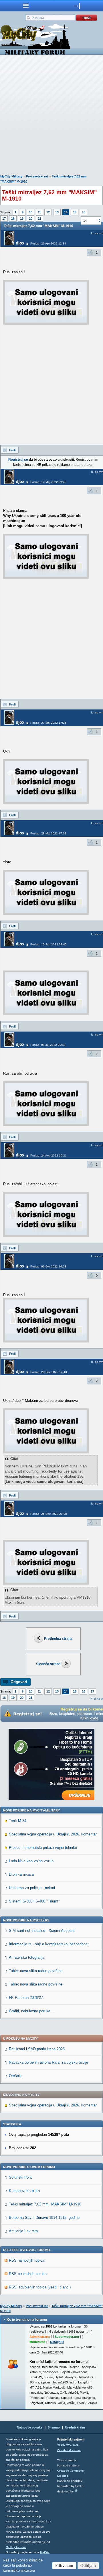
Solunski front (20, 2177)
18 (13, 219)
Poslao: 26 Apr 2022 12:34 (48, 243)
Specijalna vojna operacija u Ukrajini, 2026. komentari (53, 1834)
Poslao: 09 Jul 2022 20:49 (48, 1045)
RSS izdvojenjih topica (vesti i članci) (40, 2287)
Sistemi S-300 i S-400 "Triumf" (34, 1901)
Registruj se (18, 460)
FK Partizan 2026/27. (26, 1998)
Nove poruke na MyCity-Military (31, 1810)
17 (4, 219)
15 (75, 212)
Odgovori (19, 1682)
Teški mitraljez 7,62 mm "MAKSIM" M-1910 (45, 2204)
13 (57, 212)
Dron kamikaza (21, 1874)
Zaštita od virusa (69, 2450)
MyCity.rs (72, 2445)
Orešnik (15, 2076)
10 (31, 212)
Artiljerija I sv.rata (23, 2231)
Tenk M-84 (18, 1821)
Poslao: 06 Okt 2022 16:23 (48, 1266)
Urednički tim (75, 2427)
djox (20, 243)
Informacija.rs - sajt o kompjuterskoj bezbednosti (49, 1944)
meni (26, 6)
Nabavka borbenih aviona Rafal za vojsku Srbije (48, 2062)
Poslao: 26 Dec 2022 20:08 (49, 1514)
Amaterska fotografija (27, 1957)
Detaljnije (57, 2342)
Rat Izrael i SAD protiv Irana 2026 (37, 2049)
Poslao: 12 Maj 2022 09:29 (48, 482)
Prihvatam (64, 2565)
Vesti (61, 2445)
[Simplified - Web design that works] (76, 2491)
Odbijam (88, 2565)
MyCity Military (11, 176)
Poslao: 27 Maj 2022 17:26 (48, 723)
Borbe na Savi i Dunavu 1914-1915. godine (44, 2218)
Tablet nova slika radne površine (36, 1971)
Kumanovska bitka (24, 2191)
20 (31, 219)
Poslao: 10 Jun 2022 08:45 (48, 944)
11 (39, 212)
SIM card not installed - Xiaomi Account (42, 1931)
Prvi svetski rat (37, 176)
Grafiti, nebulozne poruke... (31, 2011)
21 (39, 219)
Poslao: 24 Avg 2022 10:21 (48, 1155)
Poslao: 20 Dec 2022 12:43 (49, 1372)
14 (66, 212)
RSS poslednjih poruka (28, 2274)
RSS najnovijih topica (27, 2260)
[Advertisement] (51, 116)
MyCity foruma (16, 2547)
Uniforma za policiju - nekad (32, 1888)
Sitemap (54, 2427)
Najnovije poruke (30, 2427)
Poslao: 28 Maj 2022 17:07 (48, 833)
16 (84, 212)
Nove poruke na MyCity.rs (26, 1920)
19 (22, 219)
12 (48, 212)
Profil (13, 450)
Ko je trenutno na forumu (27, 2320)
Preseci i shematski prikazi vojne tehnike (43, 1848)
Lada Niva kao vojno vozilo (31, 1861)
